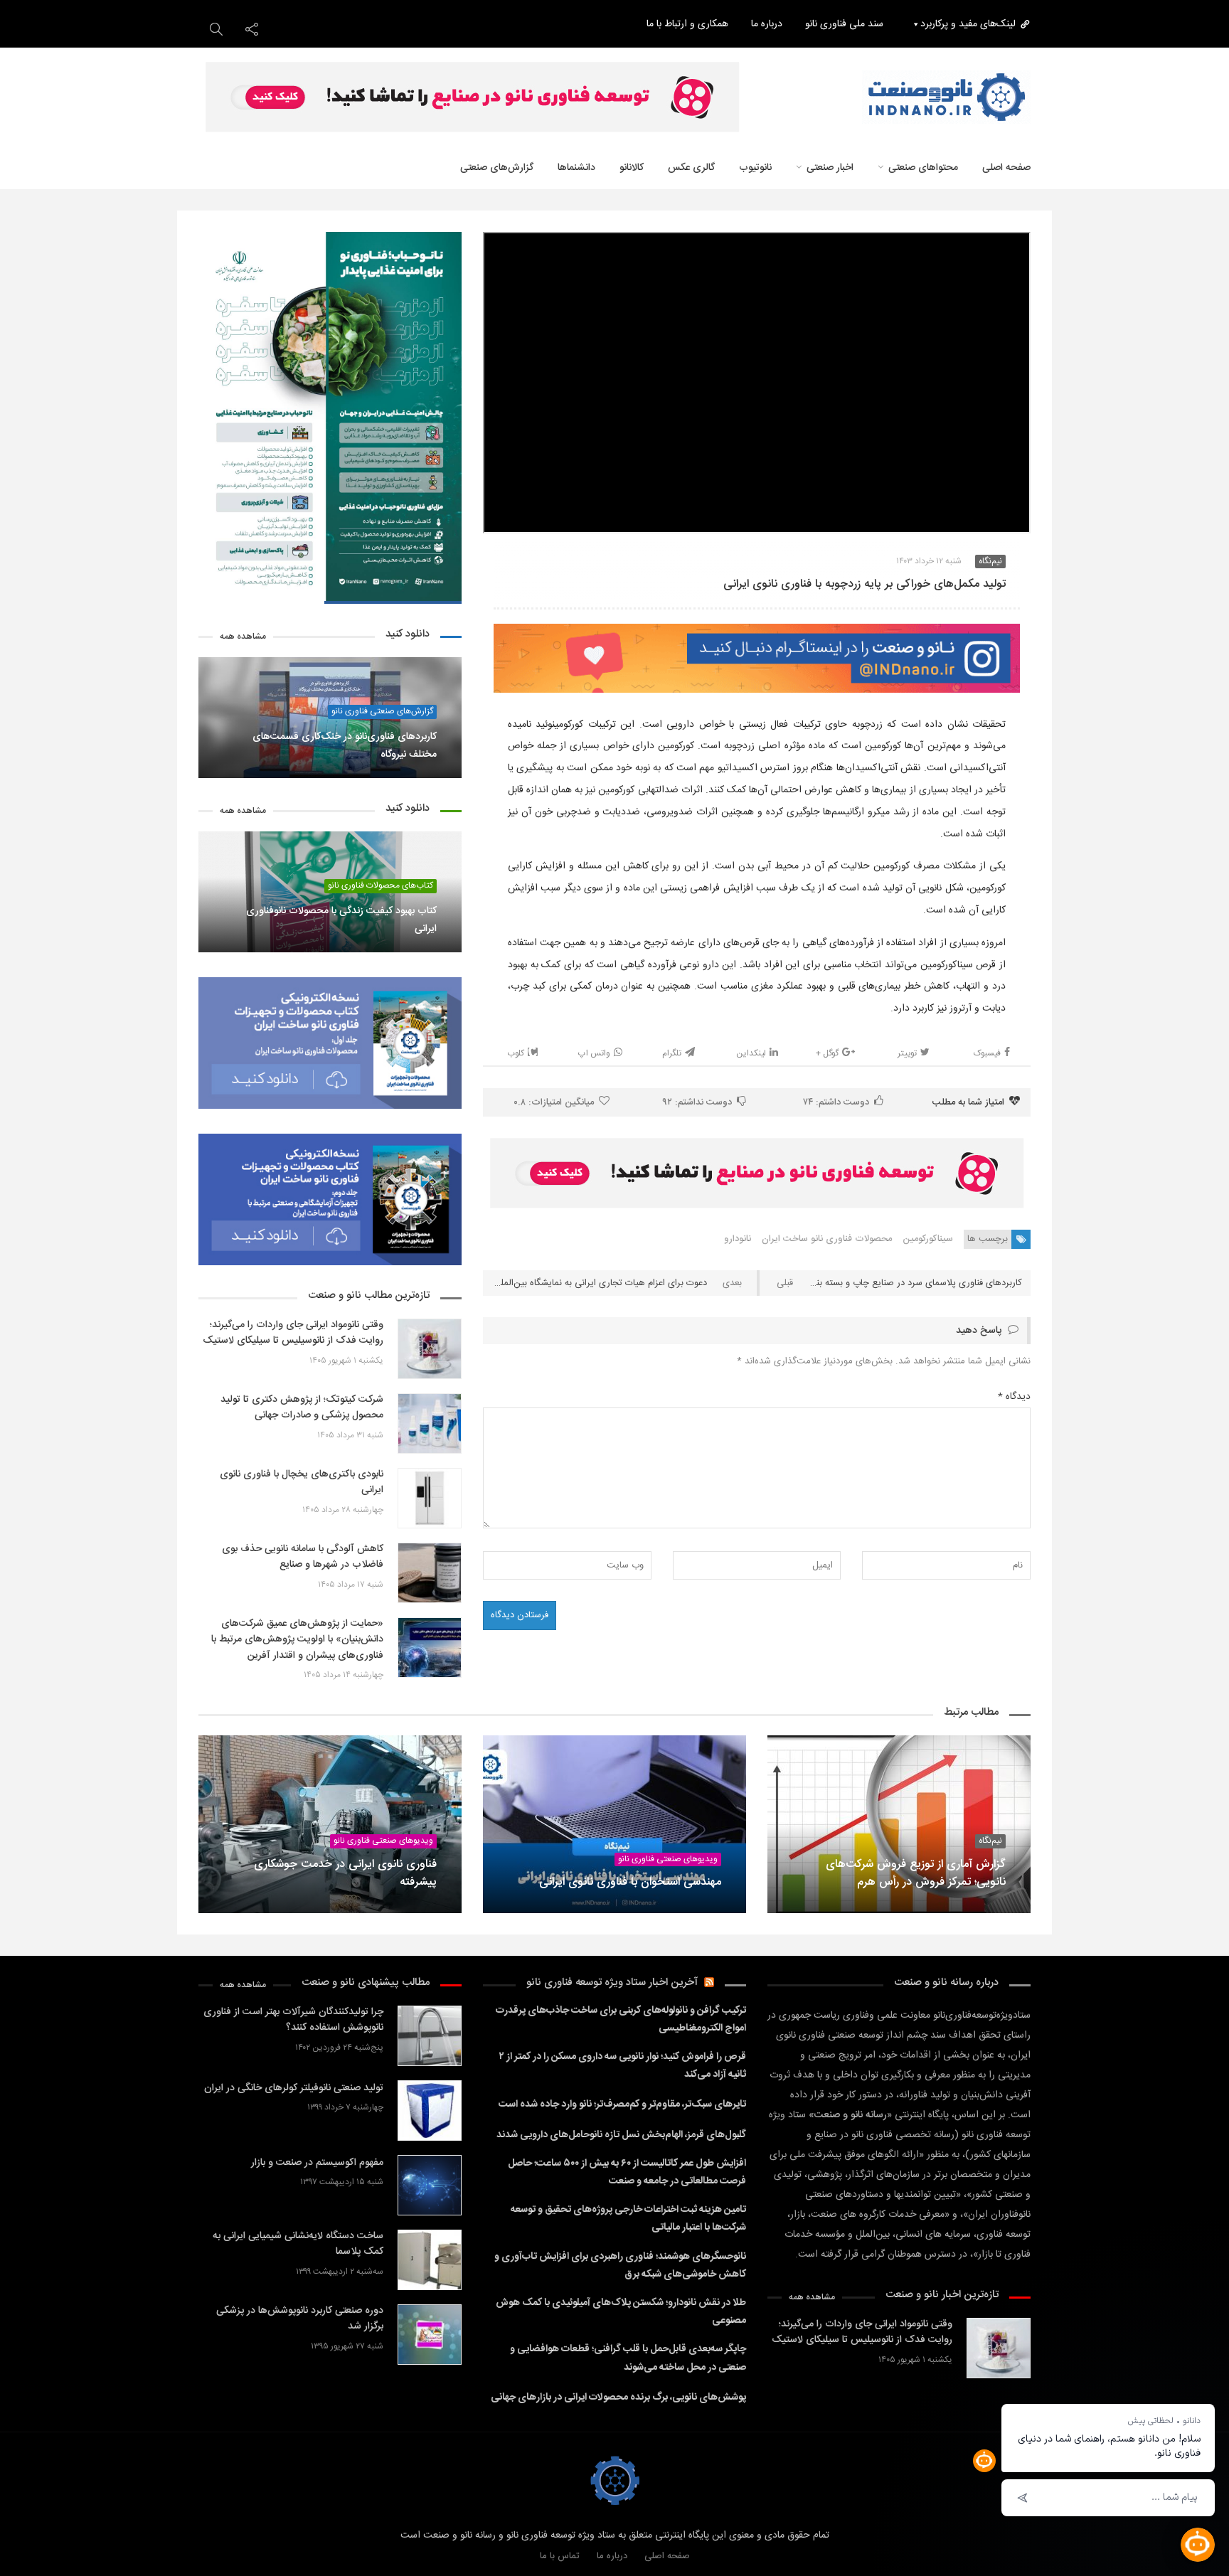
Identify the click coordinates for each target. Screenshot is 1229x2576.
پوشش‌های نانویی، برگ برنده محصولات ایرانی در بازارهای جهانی (618, 2397)
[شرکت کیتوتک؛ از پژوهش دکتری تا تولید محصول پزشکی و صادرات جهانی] (430, 1423)
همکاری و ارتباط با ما (687, 24)
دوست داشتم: (836, 1102)
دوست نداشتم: (697, 1102)
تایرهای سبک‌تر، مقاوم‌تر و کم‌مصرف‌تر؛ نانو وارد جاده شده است (622, 2104)
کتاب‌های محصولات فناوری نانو (381, 886)
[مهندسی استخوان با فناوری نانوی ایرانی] (614, 1824)
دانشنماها (576, 168)
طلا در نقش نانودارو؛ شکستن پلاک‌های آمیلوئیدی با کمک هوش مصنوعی (621, 2312)
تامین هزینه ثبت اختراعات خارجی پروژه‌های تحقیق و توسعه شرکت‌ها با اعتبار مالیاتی (628, 2219)
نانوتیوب (755, 168)
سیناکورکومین (928, 1239)
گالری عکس (691, 168)
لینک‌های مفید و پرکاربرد (968, 24)
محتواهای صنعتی (923, 168)
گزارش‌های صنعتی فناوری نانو (382, 712)
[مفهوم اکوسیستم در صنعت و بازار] (430, 2185)
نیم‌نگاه (990, 561)
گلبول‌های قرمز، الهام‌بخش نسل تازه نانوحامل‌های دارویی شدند (621, 2135)
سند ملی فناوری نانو (844, 24)
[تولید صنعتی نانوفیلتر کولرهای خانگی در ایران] (430, 2111)
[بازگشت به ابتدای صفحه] (36, 2540)
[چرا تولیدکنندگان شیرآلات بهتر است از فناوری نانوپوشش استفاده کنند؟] (430, 2036)
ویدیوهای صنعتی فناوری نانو (668, 1859)
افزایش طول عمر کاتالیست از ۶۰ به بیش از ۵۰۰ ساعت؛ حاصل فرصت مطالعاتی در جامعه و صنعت (627, 2172)
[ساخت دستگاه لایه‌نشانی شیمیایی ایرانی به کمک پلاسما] (430, 2260)
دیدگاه (1014, 1397)
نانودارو (738, 1239)
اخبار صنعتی (830, 168)
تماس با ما (560, 2556)
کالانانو (632, 168)
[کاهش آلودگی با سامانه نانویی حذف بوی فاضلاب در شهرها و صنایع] (430, 1573)
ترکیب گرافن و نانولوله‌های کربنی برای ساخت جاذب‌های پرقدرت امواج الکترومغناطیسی (621, 2019)
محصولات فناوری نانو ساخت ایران (827, 1239)
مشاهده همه (243, 637)
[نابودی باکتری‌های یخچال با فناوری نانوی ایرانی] (430, 1498)
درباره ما (767, 24)
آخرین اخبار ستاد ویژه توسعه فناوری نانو (612, 1982)
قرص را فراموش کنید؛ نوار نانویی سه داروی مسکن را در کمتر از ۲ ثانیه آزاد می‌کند (623, 2066)
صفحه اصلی (1006, 168)
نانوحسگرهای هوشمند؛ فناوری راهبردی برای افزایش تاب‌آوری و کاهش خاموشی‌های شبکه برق (620, 2266)
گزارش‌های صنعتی (497, 168)
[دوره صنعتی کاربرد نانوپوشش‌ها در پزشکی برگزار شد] (430, 2335)
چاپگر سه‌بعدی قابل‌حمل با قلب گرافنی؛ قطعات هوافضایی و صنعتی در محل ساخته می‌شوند (628, 2358)
